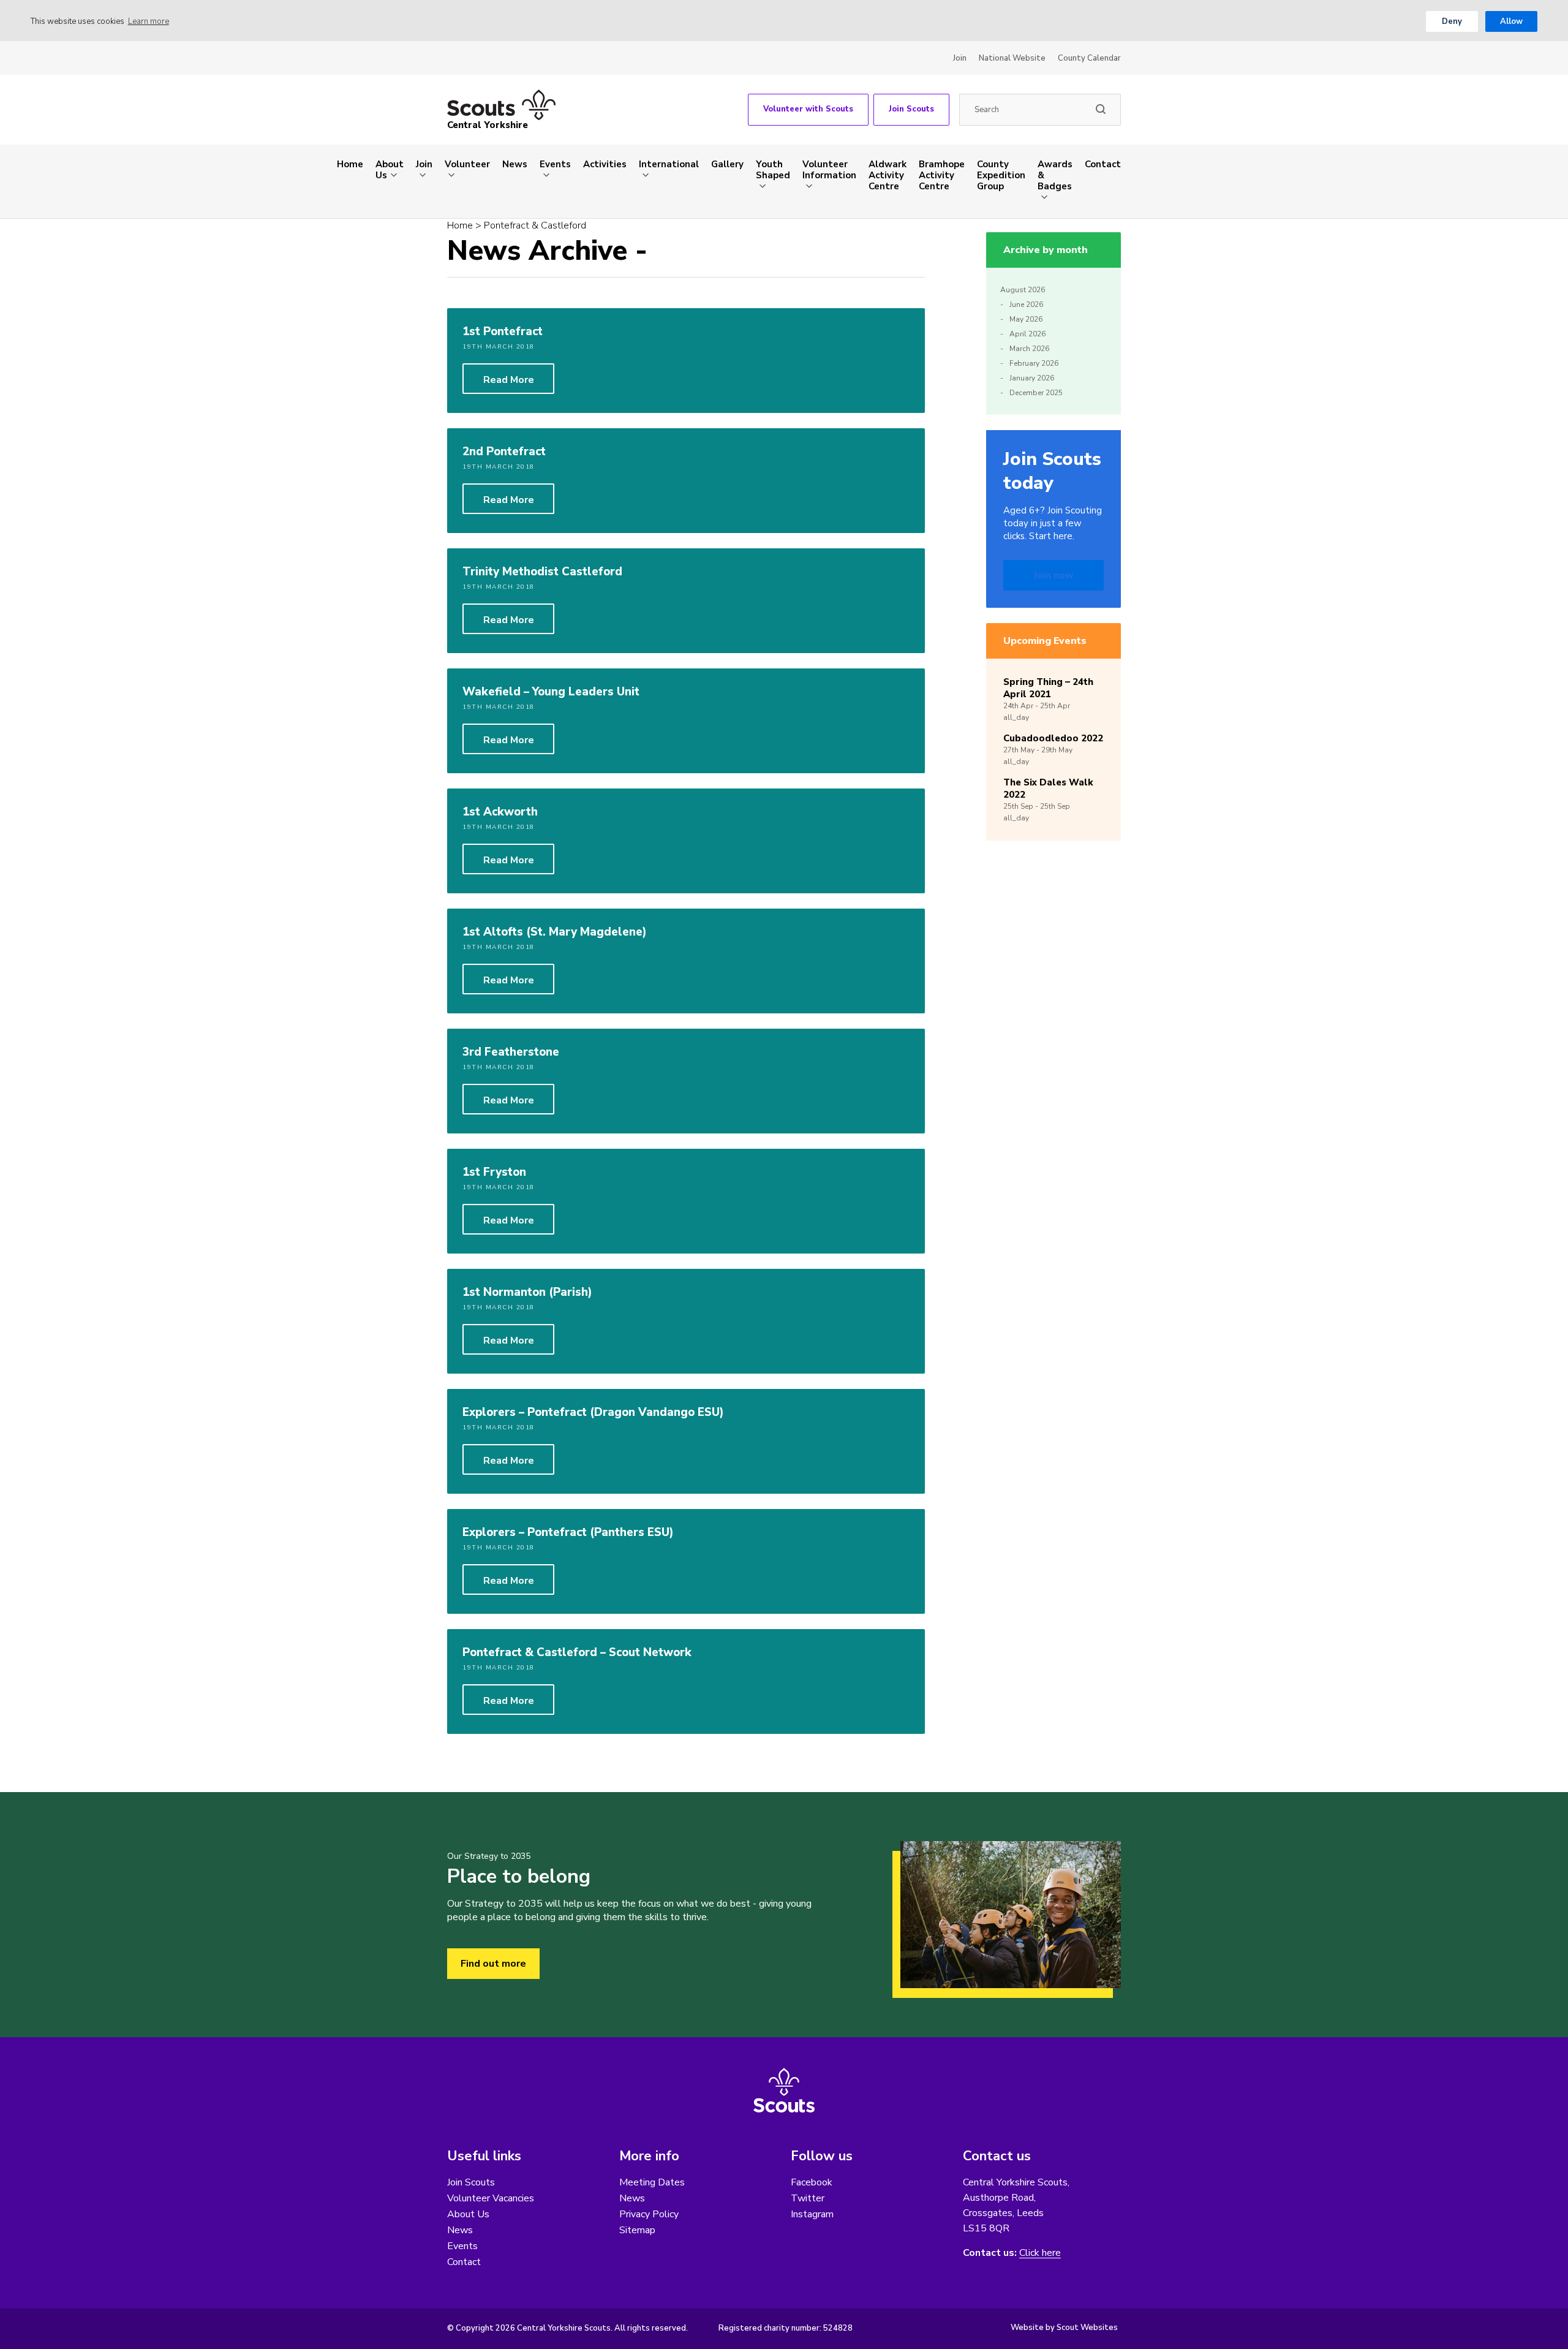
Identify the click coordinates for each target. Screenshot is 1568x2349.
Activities (605, 164)
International (669, 164)
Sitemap (637, 2230)
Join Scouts (911, 109)
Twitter (808, 2198)
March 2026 (1029, 349)
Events (555, 164)
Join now (1054, 575)
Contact (1103, 164)
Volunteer (467, 164)
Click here (1040, 2253)
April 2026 (1027, 334)
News (515, 164)
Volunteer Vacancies (491, 2198)
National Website (1012, 58)
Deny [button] (1452, 21)
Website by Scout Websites (1064, 2328)
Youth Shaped (773, 170)
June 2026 (1026, 304)
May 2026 (1026, 319)
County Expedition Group (1001, 175)
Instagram (812, 2214)
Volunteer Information (829, 170)
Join (960, 58)
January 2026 (1032, 378)
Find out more (493, 1964)
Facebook (812, 2182)
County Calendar (1089, 58)
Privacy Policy (649, 2214)
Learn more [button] (149, 21)
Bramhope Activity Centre (942, 175)
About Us (390, 170)
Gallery (727, 164)
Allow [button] (1511, 21)
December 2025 (1036, 393)
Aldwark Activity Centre (888, 175)
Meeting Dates (652, 2182)
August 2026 (1023, 290)
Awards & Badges (1055, 175)
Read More (509, 380)
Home (350, 164)
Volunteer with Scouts (808, 109)
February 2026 (1034, 363)
